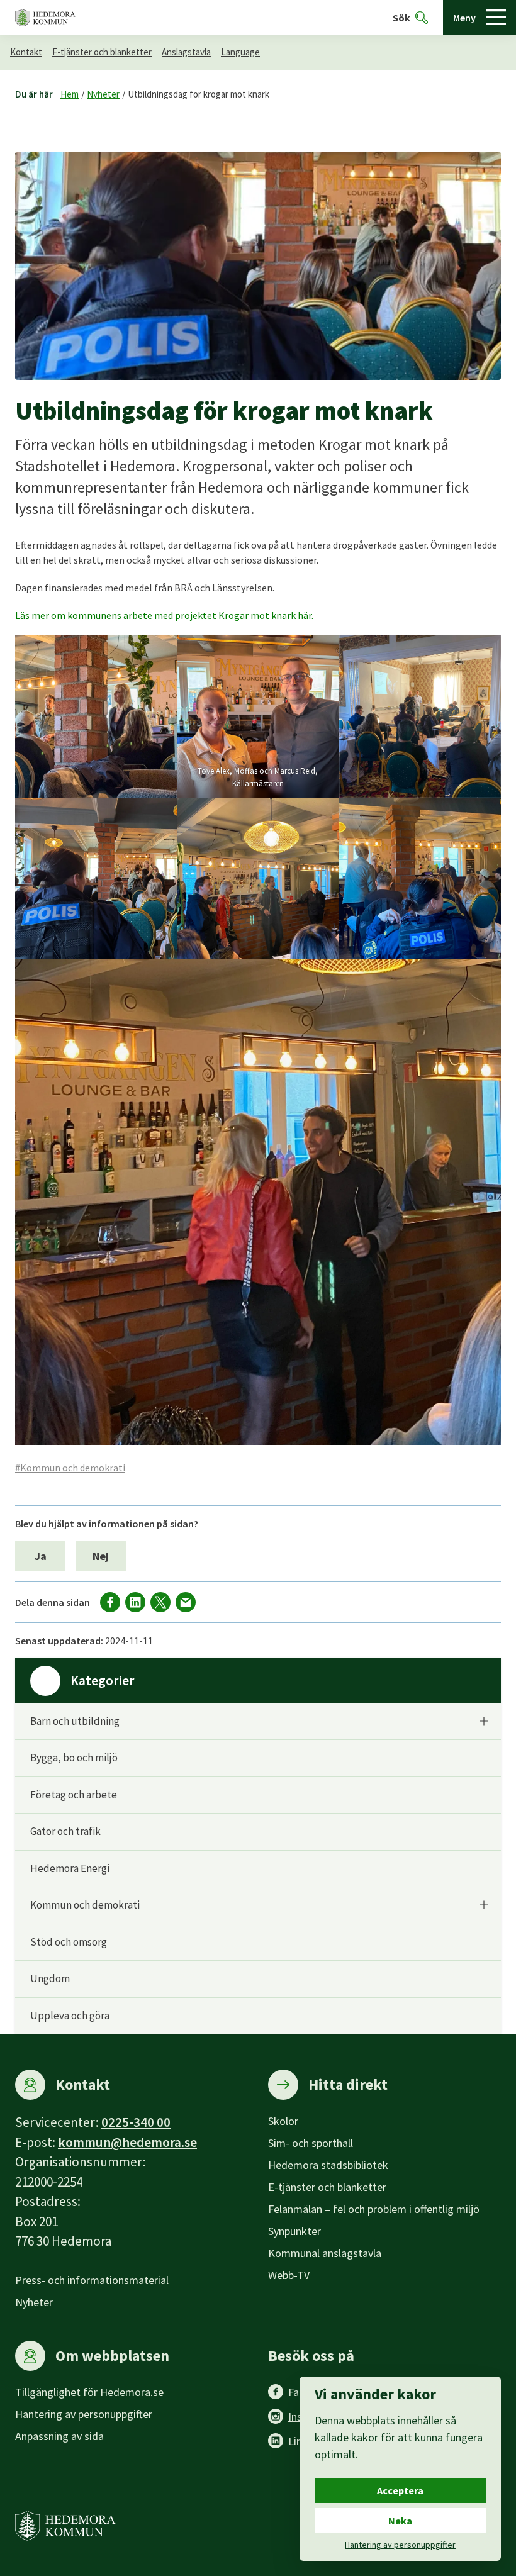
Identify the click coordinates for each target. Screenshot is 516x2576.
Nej (101, 1556)
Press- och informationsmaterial (92, 2280)
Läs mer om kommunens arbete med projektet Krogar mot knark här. (164, 615)
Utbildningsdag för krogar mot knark (199, 94)
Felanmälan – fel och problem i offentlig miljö (374, 2209)
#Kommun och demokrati (70, 1468)
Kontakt (26, 52)
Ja (41, 1556)
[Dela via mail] (186, 1602)
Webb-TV (289, 2275)
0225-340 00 (136, 2122)
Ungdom (50, 1978)
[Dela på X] (160, 1602)
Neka (400, 2521)
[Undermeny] (483, 1721)
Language (240, 52)
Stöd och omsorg (69, 1942)
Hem (70, 94)
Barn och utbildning (75, 1721)
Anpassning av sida (59, 2436)
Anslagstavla (186, 52)
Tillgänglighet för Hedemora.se (89, 2392)
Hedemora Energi (70, 1868)
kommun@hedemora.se (127, 2142)
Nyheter (103, 94)
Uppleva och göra (70, 2016)
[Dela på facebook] (110, 1602)
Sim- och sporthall (311, 2143)
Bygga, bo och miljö (74, 1758)
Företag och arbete (74, 1795)
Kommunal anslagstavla (325, 2253)
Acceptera (400, 2490)
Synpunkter (294, 2231)
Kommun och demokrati (85, 1905)
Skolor (283, 2121)
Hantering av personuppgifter (84, 2414)
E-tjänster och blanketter (102, 52)
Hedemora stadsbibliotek (328, 2165)
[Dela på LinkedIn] (135, 1602)
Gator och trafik (65, 1831)
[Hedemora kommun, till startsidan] (45, 18)
